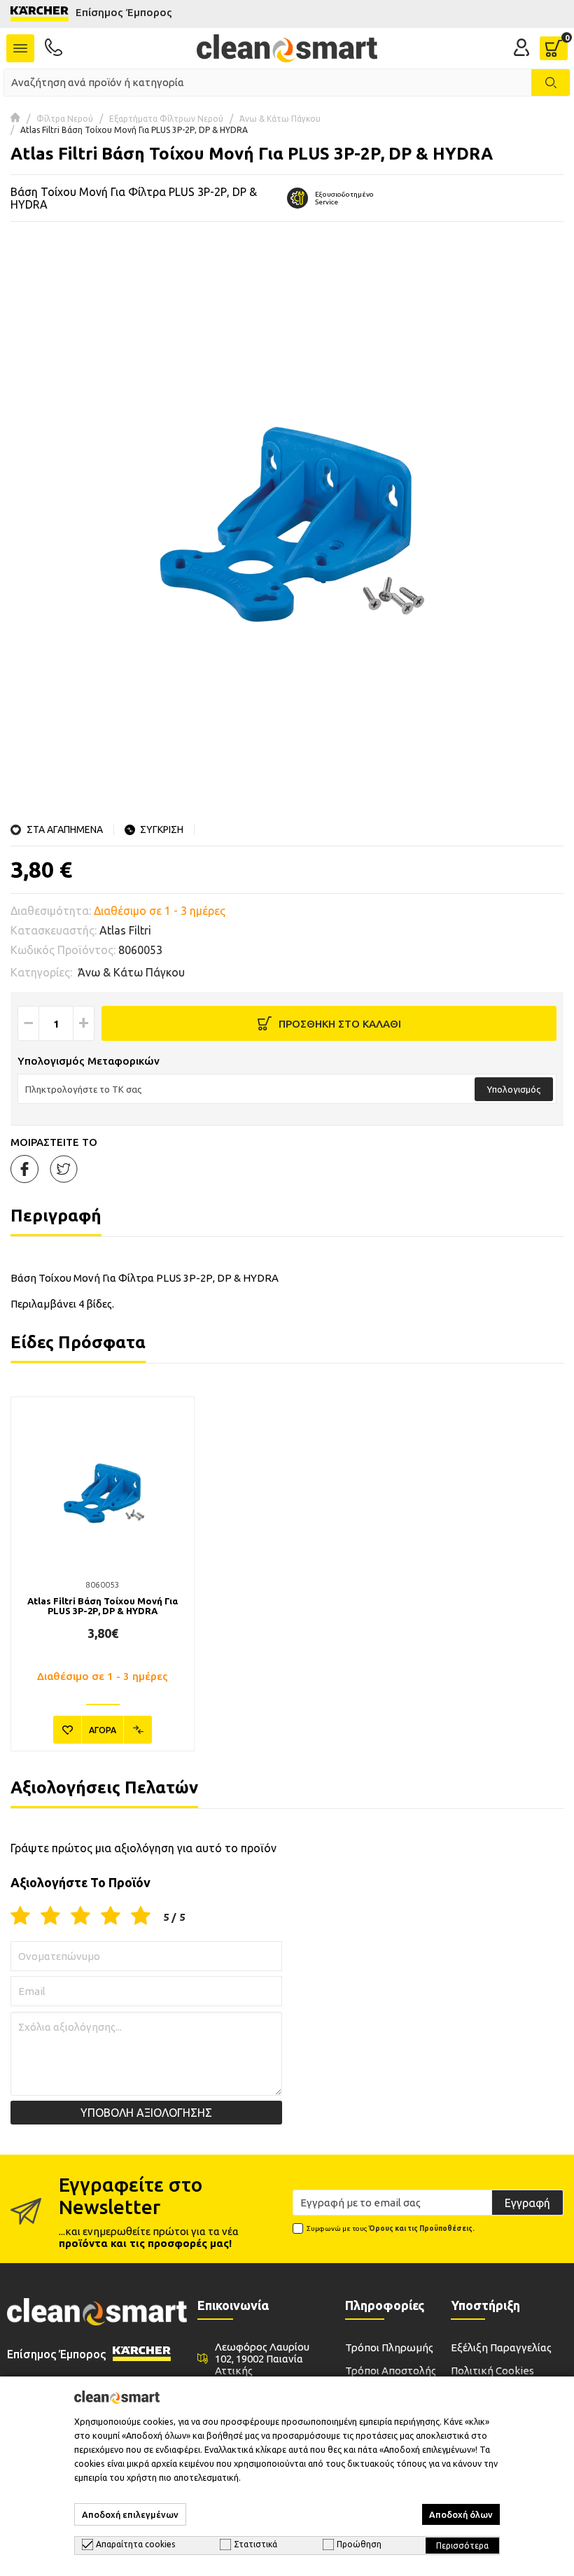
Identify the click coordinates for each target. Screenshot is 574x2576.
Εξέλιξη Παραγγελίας (501, 2347)
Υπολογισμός (514, 1089)
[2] (50, 1917)
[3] (80, 1917)
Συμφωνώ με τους (391, 2228)
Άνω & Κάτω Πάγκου (280, 119)
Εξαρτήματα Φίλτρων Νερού (166, 119)
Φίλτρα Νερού (65, 119)
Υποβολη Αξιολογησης (146, 2113)
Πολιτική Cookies (492, 2371)
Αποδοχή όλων (461, 2514)
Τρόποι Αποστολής (391, 2371)
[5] (141, 1917)
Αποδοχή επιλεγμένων (130, 2514)
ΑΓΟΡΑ (103, 1730)
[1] (20, 1917)
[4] (111, 1917)
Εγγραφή (527, 2203)
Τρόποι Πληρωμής (389, 2347)
